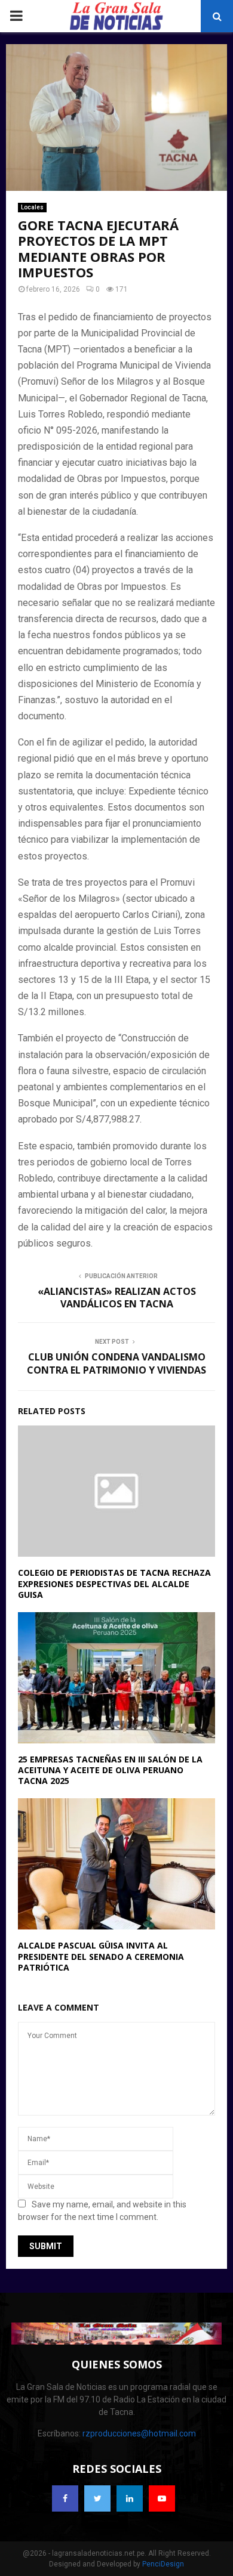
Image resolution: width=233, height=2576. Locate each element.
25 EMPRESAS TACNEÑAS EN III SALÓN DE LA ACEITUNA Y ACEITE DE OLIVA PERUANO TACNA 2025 (110, 1770)
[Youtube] (162, 2498)
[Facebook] (65, 2498)
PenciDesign (163, 2564)
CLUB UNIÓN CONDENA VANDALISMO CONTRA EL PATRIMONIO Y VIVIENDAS (116, 1363)
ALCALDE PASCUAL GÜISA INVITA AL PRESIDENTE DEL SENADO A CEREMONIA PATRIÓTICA (101, 1956)
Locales (32, 207)
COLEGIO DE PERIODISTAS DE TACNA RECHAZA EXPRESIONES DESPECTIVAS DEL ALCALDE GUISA (114, 1583)
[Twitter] (97, 2498)
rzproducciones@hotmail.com (139, 2433)
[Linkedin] (130, 2498)
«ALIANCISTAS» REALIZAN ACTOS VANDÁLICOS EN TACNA (117, 1298)
